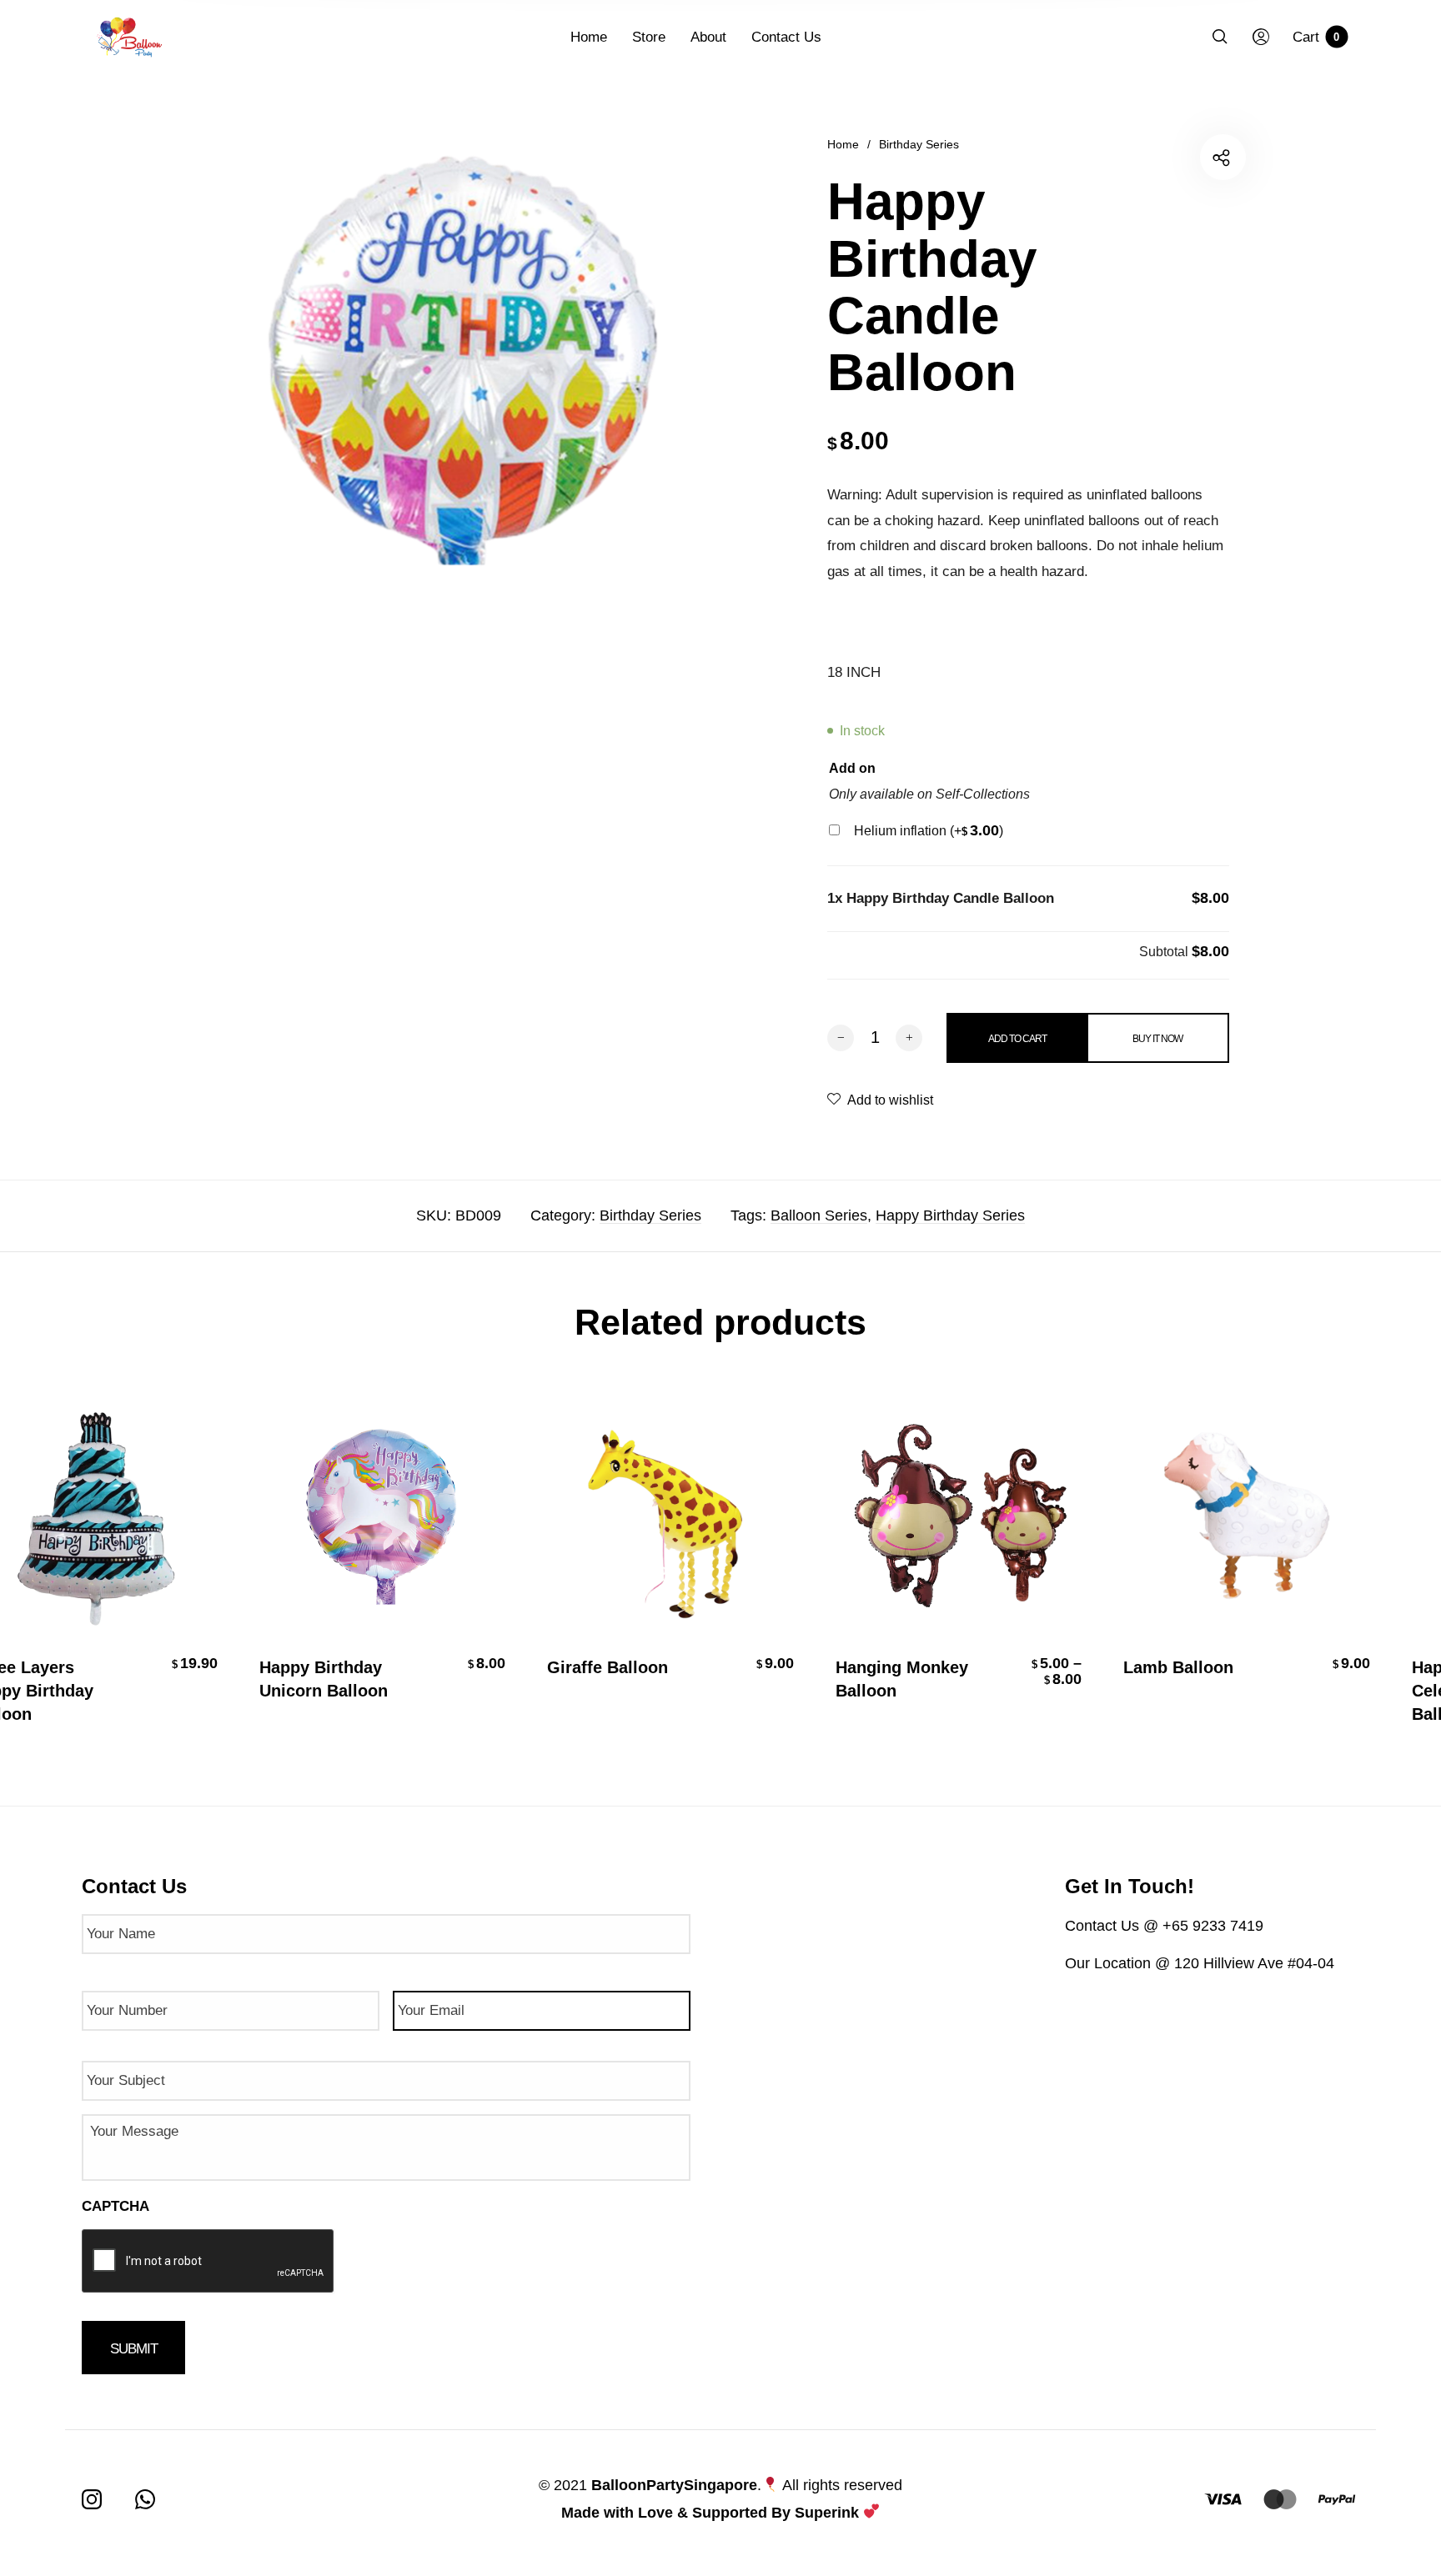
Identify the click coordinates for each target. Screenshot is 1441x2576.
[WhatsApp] (145, 2499)
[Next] (1379, 1570)
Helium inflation (929, 831)
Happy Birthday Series (950, 1215)
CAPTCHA (115, 2206)
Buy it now (1157, 1039)
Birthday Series (919, 144)
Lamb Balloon (1171, 1667)
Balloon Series (819, 1215)
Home (843, 144)
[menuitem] (601, 38)
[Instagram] (92, 2499)
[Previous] (62, 1570)
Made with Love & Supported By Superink (710, 2513)
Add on (852, 768)
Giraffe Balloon (600, 1667)
